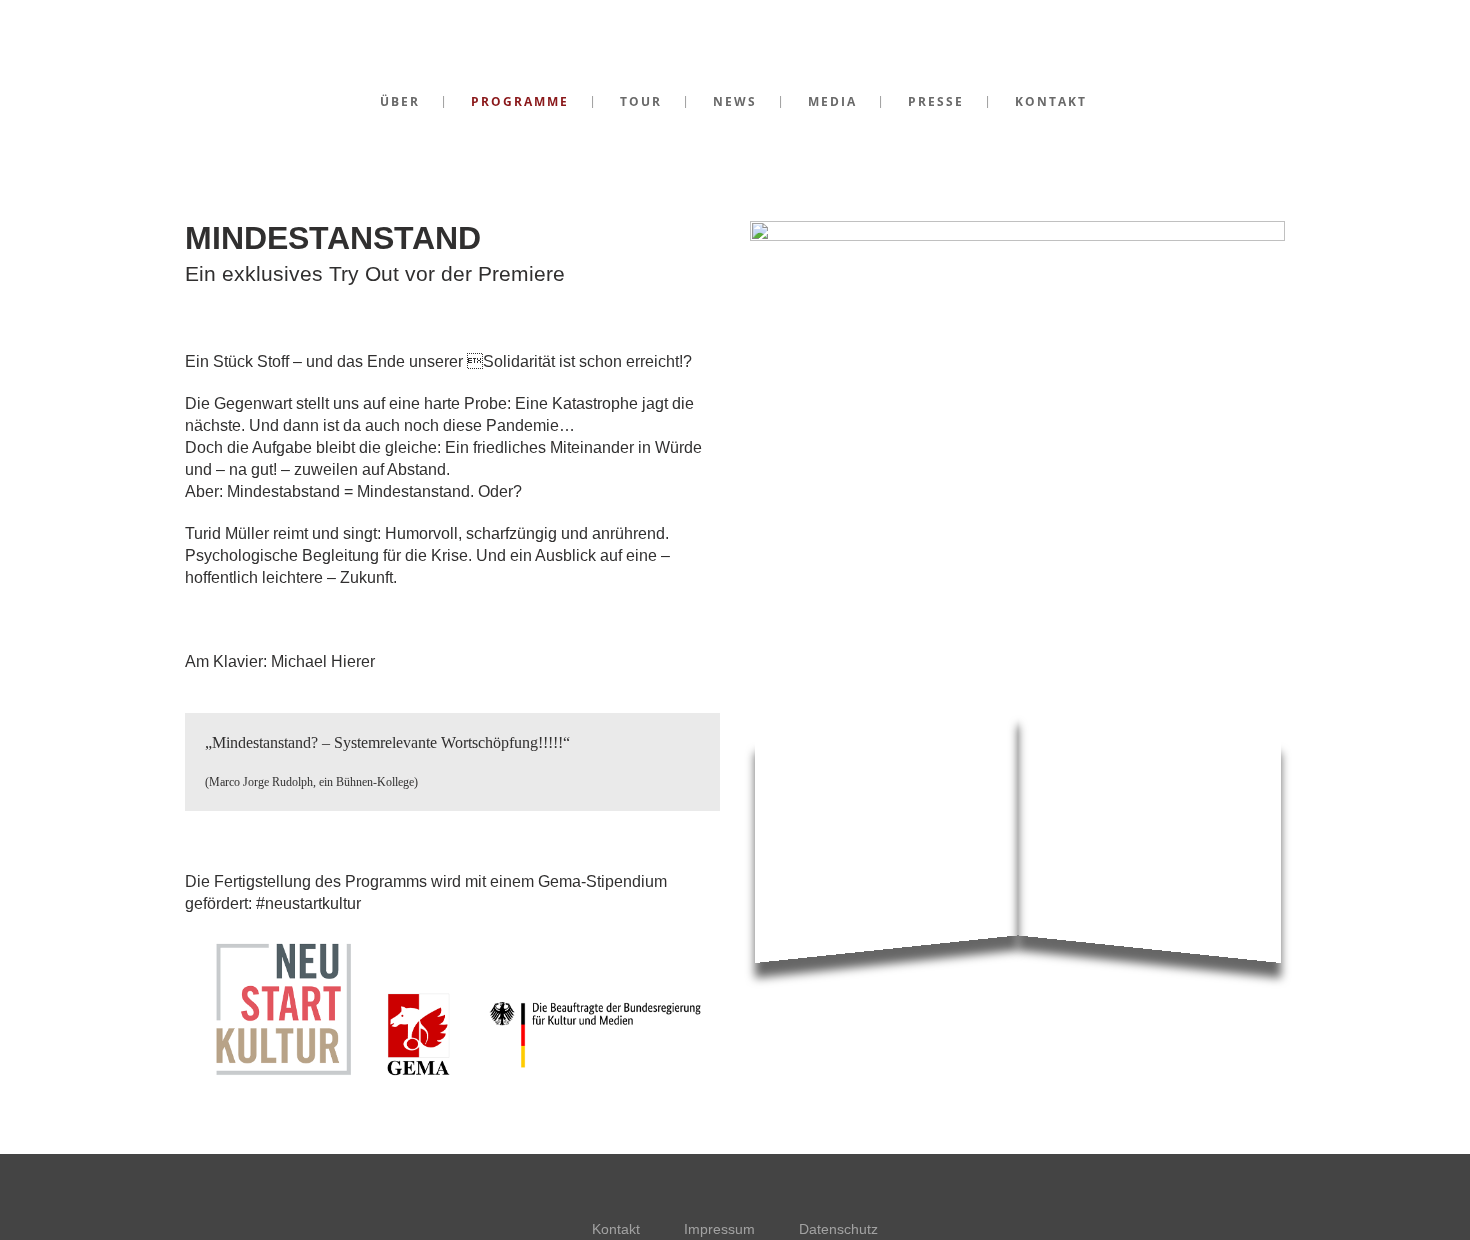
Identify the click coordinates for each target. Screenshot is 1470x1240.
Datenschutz (838, 1229)
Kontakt (616, 1229)
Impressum (719, 1229)
